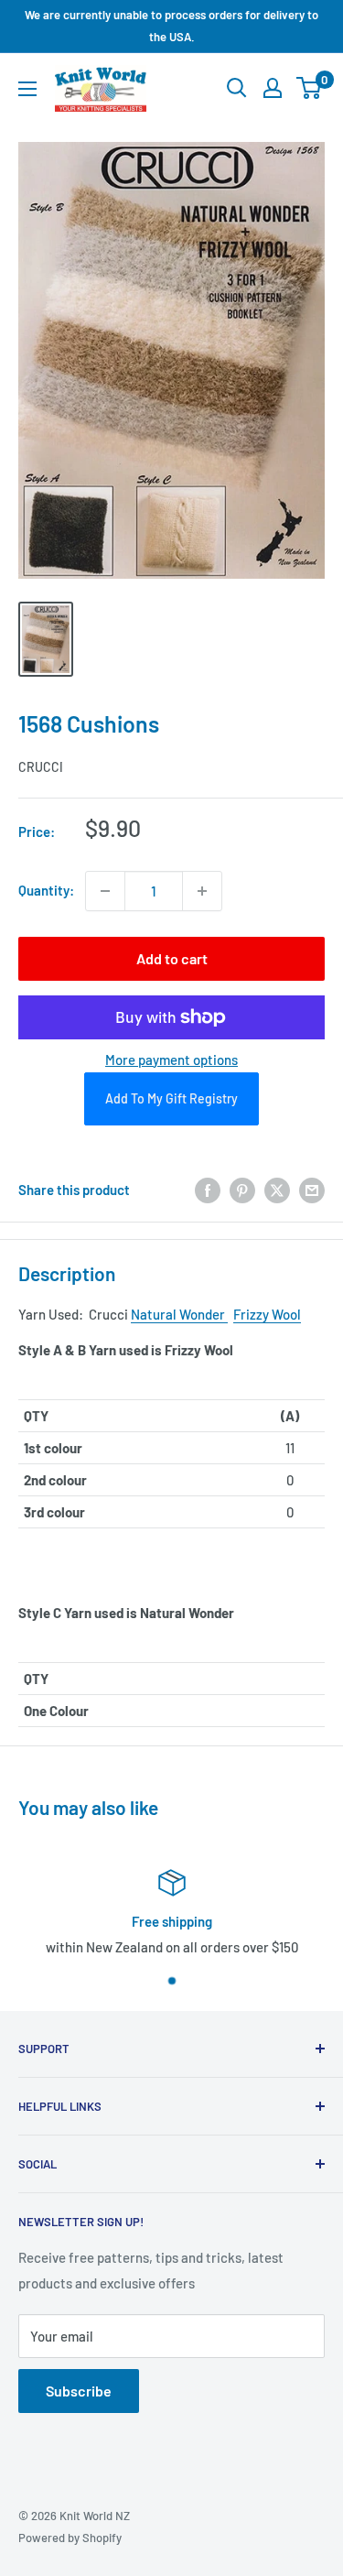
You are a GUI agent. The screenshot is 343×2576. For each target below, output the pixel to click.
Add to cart (172, 958)
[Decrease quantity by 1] (105, 891)
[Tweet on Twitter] (277, 1190)
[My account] (273, 88)
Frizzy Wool (267, 1314)
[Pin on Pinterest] (242, 1190)
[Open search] (237, 88)
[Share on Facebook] (208, 1190)
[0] (310, 88)
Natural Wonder (179, 1314)
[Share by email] (312, 1190)
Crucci (41, 767)
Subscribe (79, 2391)
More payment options (171, 1060)
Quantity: (46, 890)
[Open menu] (27, 89)
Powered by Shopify (70, 2538)
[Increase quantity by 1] (202, 891)
